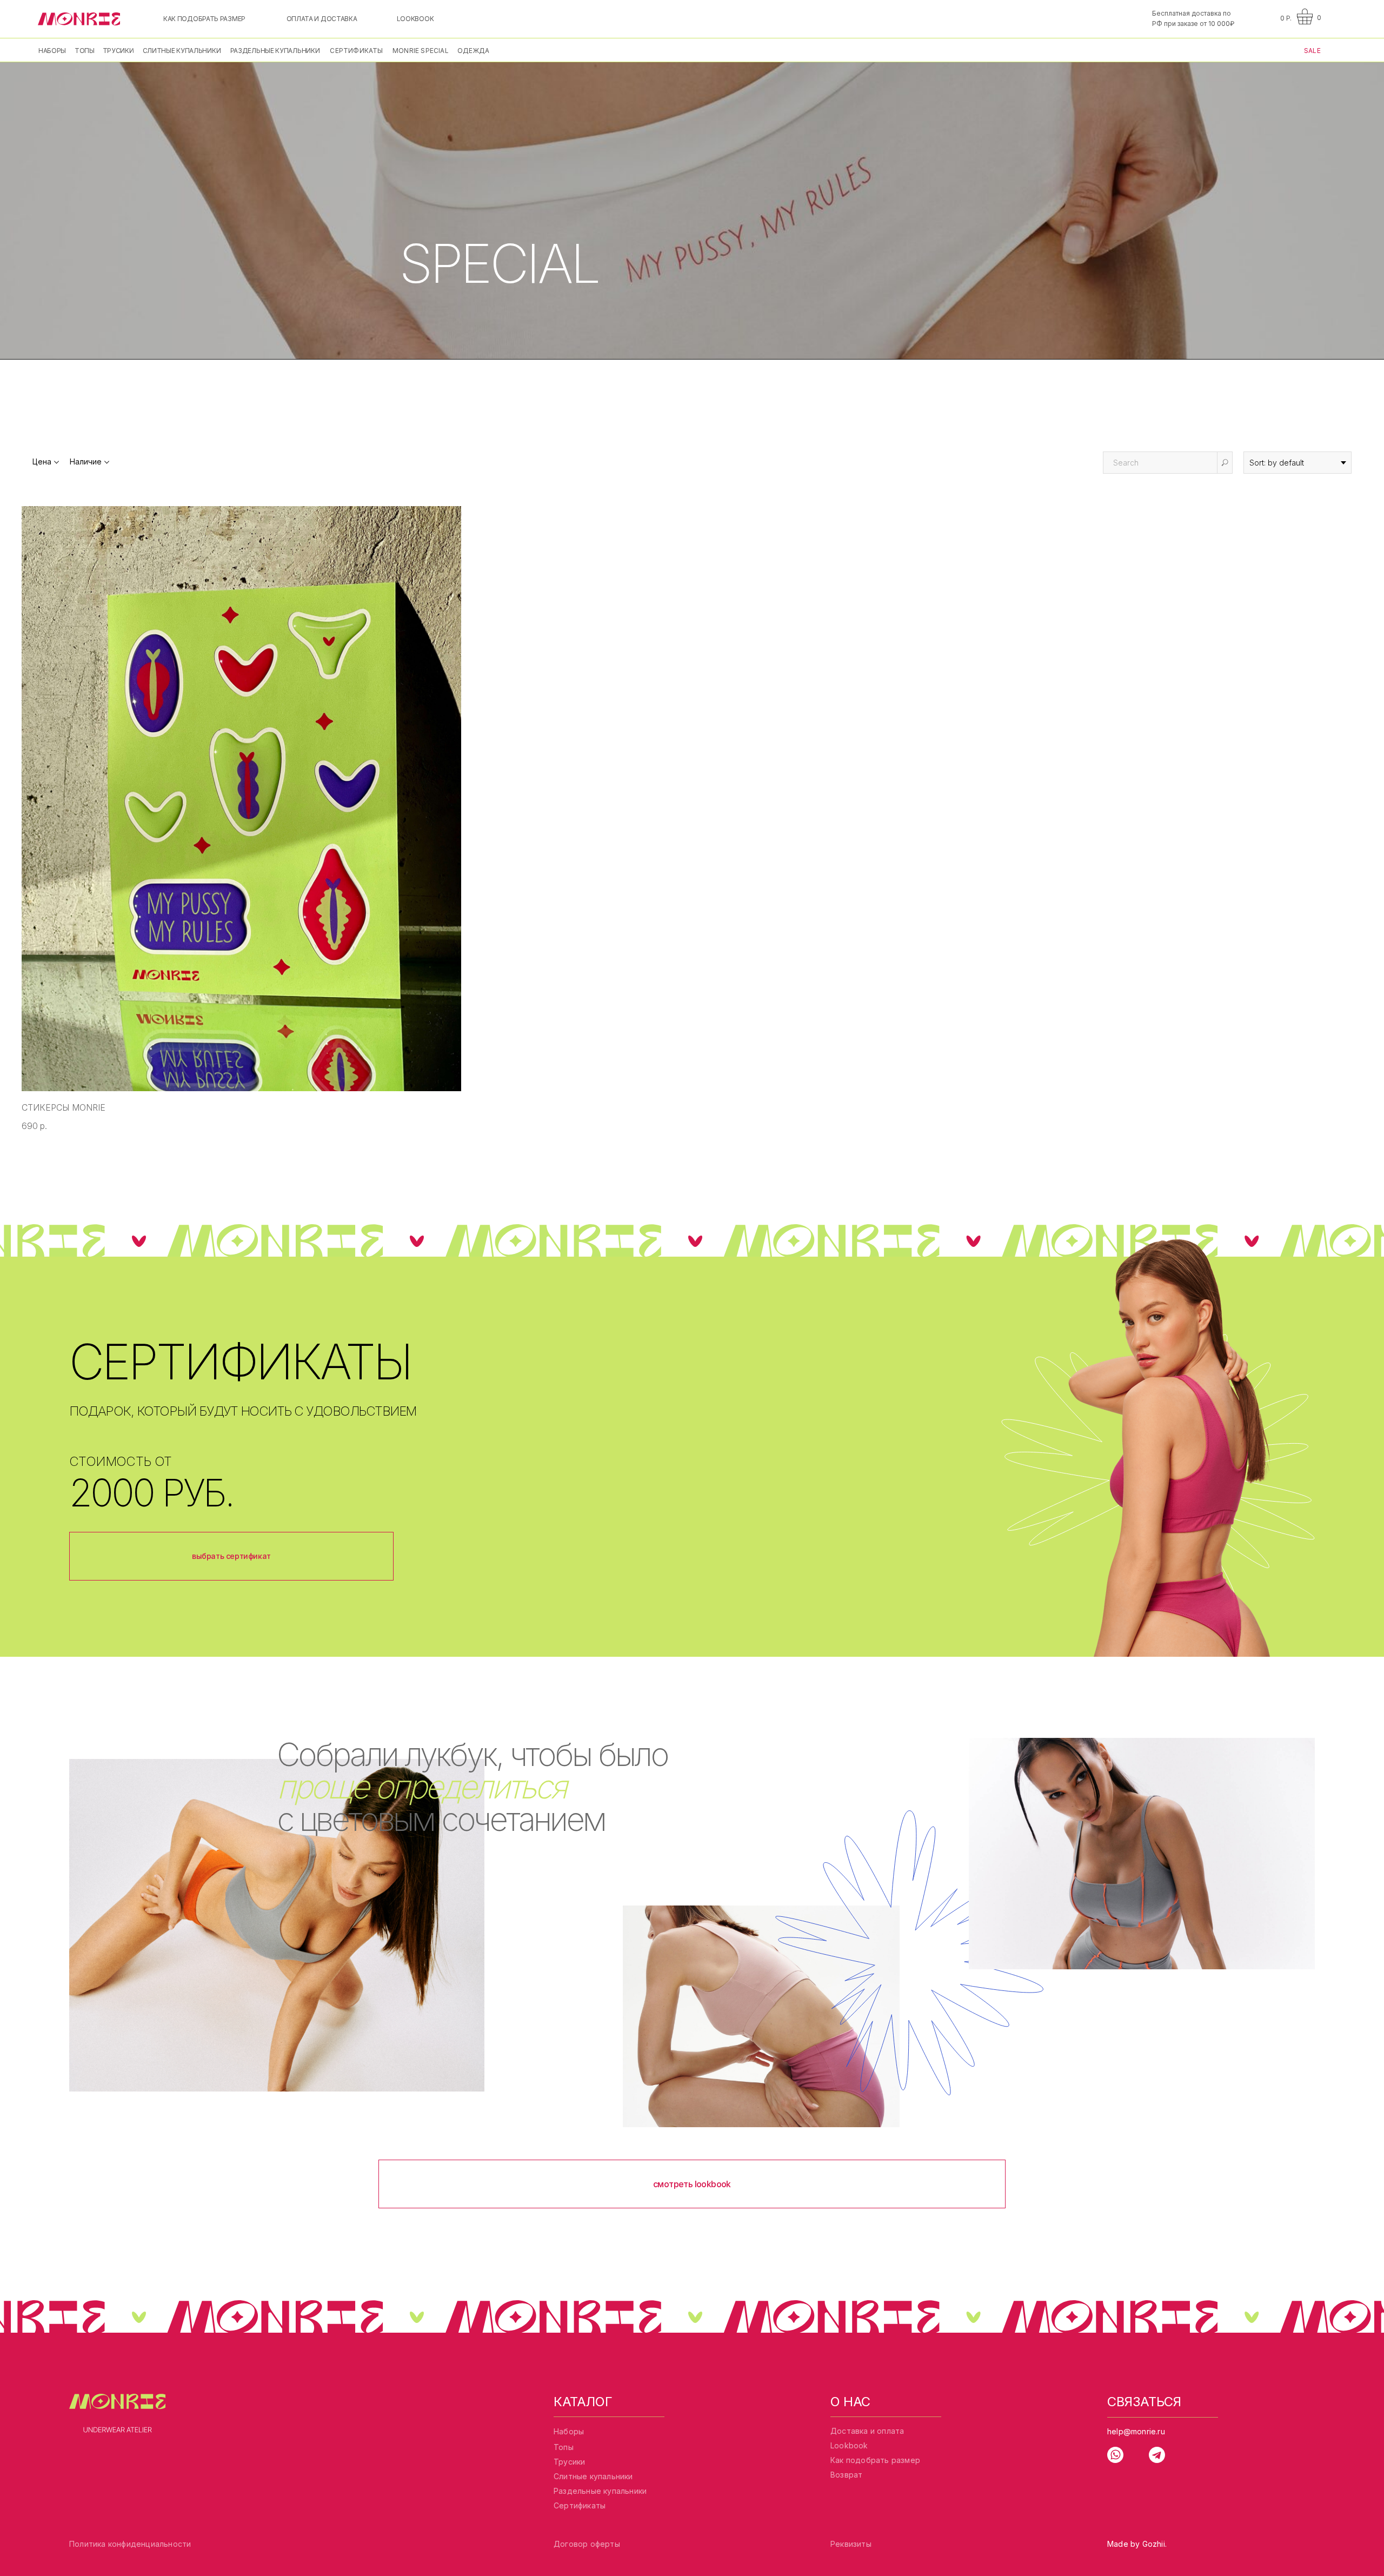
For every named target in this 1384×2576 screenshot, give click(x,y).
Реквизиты (851, 2544)
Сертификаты (580, 2505)
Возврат (846, 2475)
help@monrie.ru (1136, 2431)
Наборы (569, 2431)
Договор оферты (587, 2544)
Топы (564, 2447)
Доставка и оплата (867, 2431)
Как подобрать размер (875, 2460)
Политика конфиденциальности (130, 2544)
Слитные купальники (593, 2476)
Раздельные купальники (600, 2491)
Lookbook (849, 2445)
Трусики (569, 2462)
